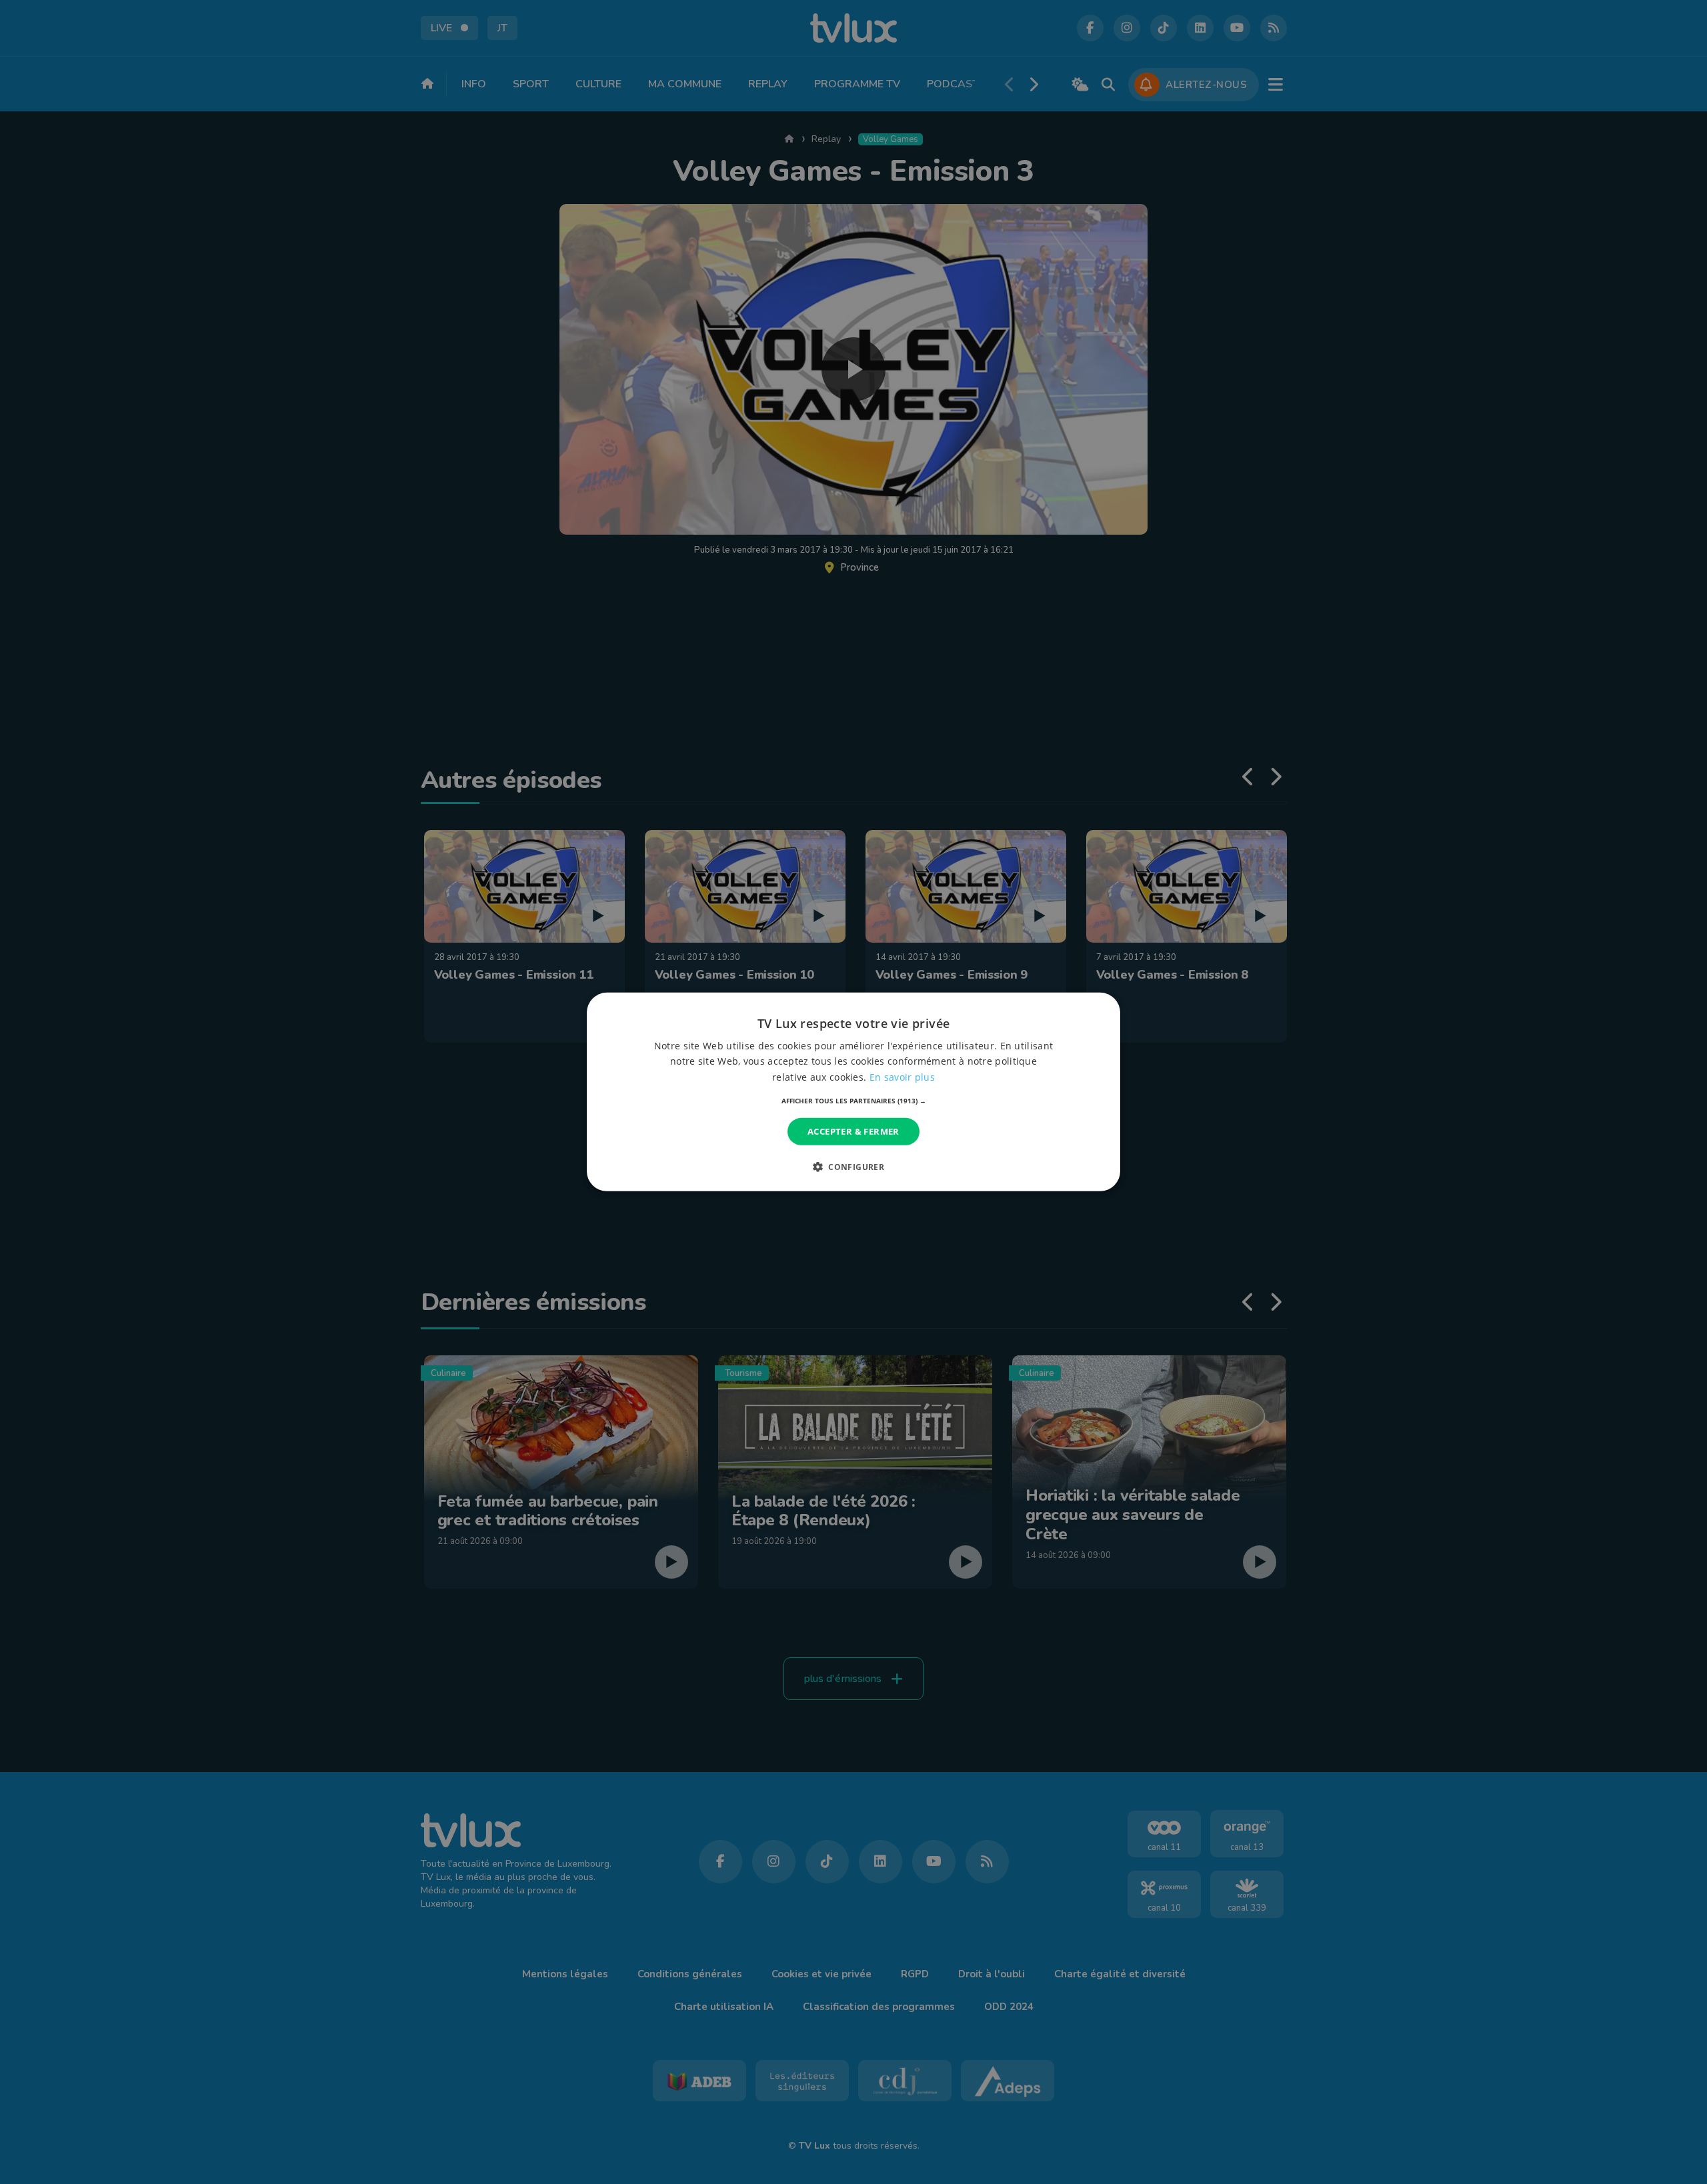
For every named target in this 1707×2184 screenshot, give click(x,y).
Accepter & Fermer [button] (853, 1131)
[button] (854, 1101)
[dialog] (853, 1092)
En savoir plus (902, 1076)
